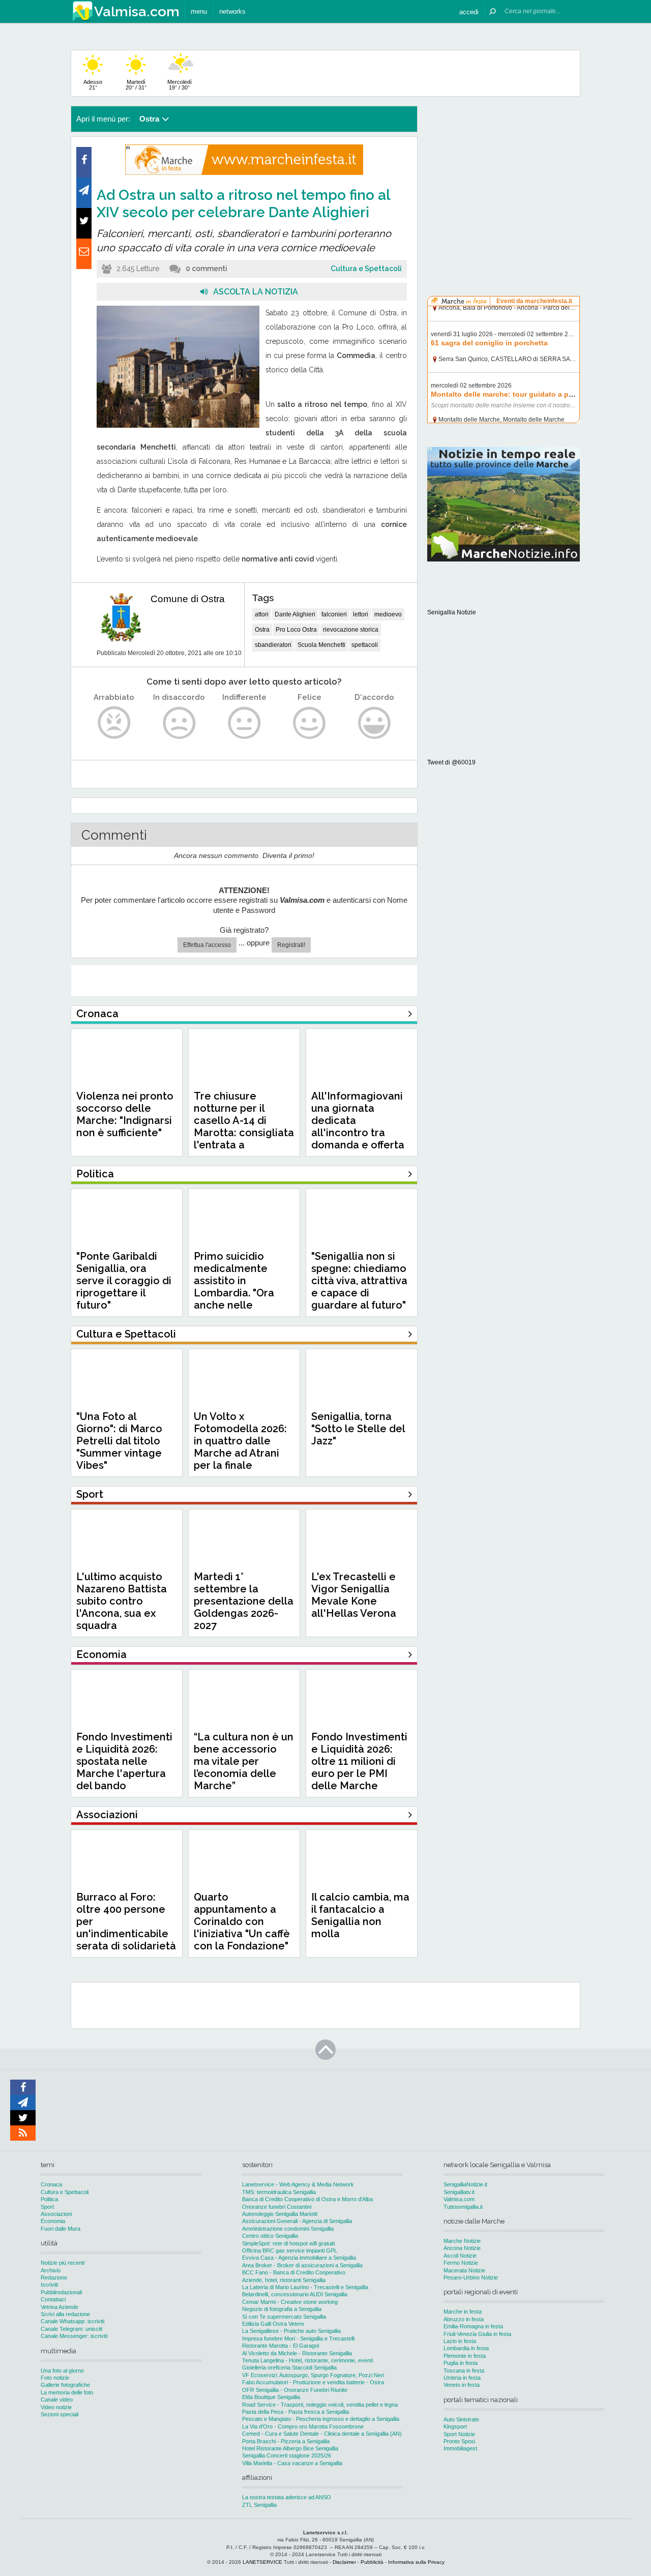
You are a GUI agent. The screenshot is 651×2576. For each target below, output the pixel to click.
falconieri (334, 614)
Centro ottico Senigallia (270, 2236)
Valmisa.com (459, 2199)
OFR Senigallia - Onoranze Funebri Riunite (295, 2390)
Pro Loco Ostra (296, 630)
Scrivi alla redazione (65, 2314)
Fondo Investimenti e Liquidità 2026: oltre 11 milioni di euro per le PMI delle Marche (359, 1761)
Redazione (54, 2277)
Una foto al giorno (62, 2371)
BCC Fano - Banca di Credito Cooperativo (294, 2272)
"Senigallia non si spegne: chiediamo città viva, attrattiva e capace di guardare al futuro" (359, 1281)
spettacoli (365, 645)
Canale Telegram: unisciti (71, 2329)
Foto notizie (55, 2378)
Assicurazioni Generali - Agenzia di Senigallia (297, 2221)
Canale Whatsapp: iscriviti (72, 2321)
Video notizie (56, 2407)
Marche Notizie (462, 2241)
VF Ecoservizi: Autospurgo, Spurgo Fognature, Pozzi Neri (313, 2375)
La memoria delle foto (67, 2392)
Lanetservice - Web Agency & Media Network (298, 2184)
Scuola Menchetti (321, 645)
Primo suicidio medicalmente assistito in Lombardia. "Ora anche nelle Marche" (234, 1287)
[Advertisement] (504, 170)
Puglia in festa (461, 2363)
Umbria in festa (462, 2378)
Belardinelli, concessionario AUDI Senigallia (295, 2294)
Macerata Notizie (464, 2270)
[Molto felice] (375, 723)
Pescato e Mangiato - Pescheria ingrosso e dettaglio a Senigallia (321, 2419)
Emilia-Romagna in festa (473, 2326)
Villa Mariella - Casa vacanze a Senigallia (292, 2463)
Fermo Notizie (461, 2263)
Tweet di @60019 (451, 762)
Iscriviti (49, 2285)
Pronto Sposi (459, 2441)
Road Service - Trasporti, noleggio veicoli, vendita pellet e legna (320, 2405)
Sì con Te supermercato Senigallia (284, 2317)
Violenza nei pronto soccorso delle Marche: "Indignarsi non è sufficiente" (125, 1114)
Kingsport (455, 2426)
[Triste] (179, 723)
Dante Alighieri (295, 614)
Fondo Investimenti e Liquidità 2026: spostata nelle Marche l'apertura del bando (124, 1761)
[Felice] (309, 723)
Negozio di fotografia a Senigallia (282, 2309)
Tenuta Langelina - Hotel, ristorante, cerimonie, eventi (307, 2360)
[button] (469, 11)
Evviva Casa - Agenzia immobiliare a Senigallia (299, 2258)
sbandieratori (273, 645)
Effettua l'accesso (207, 945)
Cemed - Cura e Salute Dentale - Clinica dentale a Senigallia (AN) (322, 2434)
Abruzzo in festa (464, 2319)
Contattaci (53, 2299)
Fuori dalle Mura (61, 2229)
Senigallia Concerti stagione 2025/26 (287, 2455)
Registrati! (291, 945)
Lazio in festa (460, 2341)
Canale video (57, 2400)
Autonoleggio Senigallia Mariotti (280, 2214)
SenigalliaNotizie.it (465, 2184)
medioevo (388, 614)
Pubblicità (372, 2562)
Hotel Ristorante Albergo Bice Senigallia (290, 2448)
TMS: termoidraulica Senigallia (279, 2192)
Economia (53, 2221)
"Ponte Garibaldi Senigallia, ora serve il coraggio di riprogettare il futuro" (124, 1281)
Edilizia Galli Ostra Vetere (273, 2324)
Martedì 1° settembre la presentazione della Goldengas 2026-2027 (244, 1601)
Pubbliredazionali (61, 2292)
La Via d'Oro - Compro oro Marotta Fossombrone (303, 2426)
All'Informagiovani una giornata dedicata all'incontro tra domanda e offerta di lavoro (358, 1127)
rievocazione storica (351, 630)
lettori (361, 614)
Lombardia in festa (466, 2348)
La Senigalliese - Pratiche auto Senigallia (291, 2331)
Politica (49, 2199)
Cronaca (51, 2184)
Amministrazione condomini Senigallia (288, 2229)
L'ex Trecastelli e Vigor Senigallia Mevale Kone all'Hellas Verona (354, 1595)
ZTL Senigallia (259, 2505)
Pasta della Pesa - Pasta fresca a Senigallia (295, 2412)
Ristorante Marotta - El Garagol (280, 2346)
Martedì (136, 85)
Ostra (262, 630)
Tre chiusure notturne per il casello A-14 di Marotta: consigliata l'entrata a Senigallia (244, 1127)
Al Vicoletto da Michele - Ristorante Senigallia (297, 2353)
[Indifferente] (244, 723)
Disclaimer (344, 2562)
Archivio (51, 2270)
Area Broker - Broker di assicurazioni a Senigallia (302, 2265)
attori (262, 614)
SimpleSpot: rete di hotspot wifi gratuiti (288, 2243)
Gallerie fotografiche (65, 2385)
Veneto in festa (462, 2385)
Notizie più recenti (63, 2263)
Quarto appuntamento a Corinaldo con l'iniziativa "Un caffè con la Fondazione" (242, 1921)
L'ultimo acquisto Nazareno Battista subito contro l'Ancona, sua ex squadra (122, 1601)
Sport (47, 2207)
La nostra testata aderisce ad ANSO (287, 2497)
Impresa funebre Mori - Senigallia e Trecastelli (298, 2338)
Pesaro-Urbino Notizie (471, 2277)
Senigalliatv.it (459, 2192)
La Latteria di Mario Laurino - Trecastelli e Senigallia (305, 2287)
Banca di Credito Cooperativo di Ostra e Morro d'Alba (307, 2199)
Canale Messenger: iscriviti (74, 2336)
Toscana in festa (464, 2371)
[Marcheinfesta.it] (244, 173)
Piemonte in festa (465, 2356)
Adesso (93, 85)
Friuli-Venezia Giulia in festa (477, 2334)
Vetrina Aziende (60, 2307)
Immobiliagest (460, 2448)
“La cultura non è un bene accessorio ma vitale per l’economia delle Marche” (244, 1761)
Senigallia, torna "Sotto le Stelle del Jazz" (358, 1429)
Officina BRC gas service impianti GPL (290, 2251)
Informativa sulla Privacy (416, 2562)
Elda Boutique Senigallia (271, 2397)
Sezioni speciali (60, 2414)
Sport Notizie (459, 2434)
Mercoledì (180, 85)
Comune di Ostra (188, 599)
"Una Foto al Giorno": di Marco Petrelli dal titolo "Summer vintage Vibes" (119, 1441)
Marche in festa (463, 2312)
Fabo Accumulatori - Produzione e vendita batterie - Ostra (313, 2382)
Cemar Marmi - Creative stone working (290, 2302)
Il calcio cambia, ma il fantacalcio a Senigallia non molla (360, 1915)
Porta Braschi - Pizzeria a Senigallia (286, 2441)
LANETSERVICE (262, 2562)
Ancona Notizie (462, 2248)
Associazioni (56, 2214)
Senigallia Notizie (452, 612)
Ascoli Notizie (460, 2256)
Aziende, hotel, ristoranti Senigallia (284, 2280)
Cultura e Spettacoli (366, 269)
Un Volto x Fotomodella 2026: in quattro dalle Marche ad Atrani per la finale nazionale (240, 1447)
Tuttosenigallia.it (463, 2207)
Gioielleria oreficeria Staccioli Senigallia (289, 2367)
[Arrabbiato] (114, 723)
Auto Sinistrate (461, 2419)
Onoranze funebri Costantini (277, 2207)
